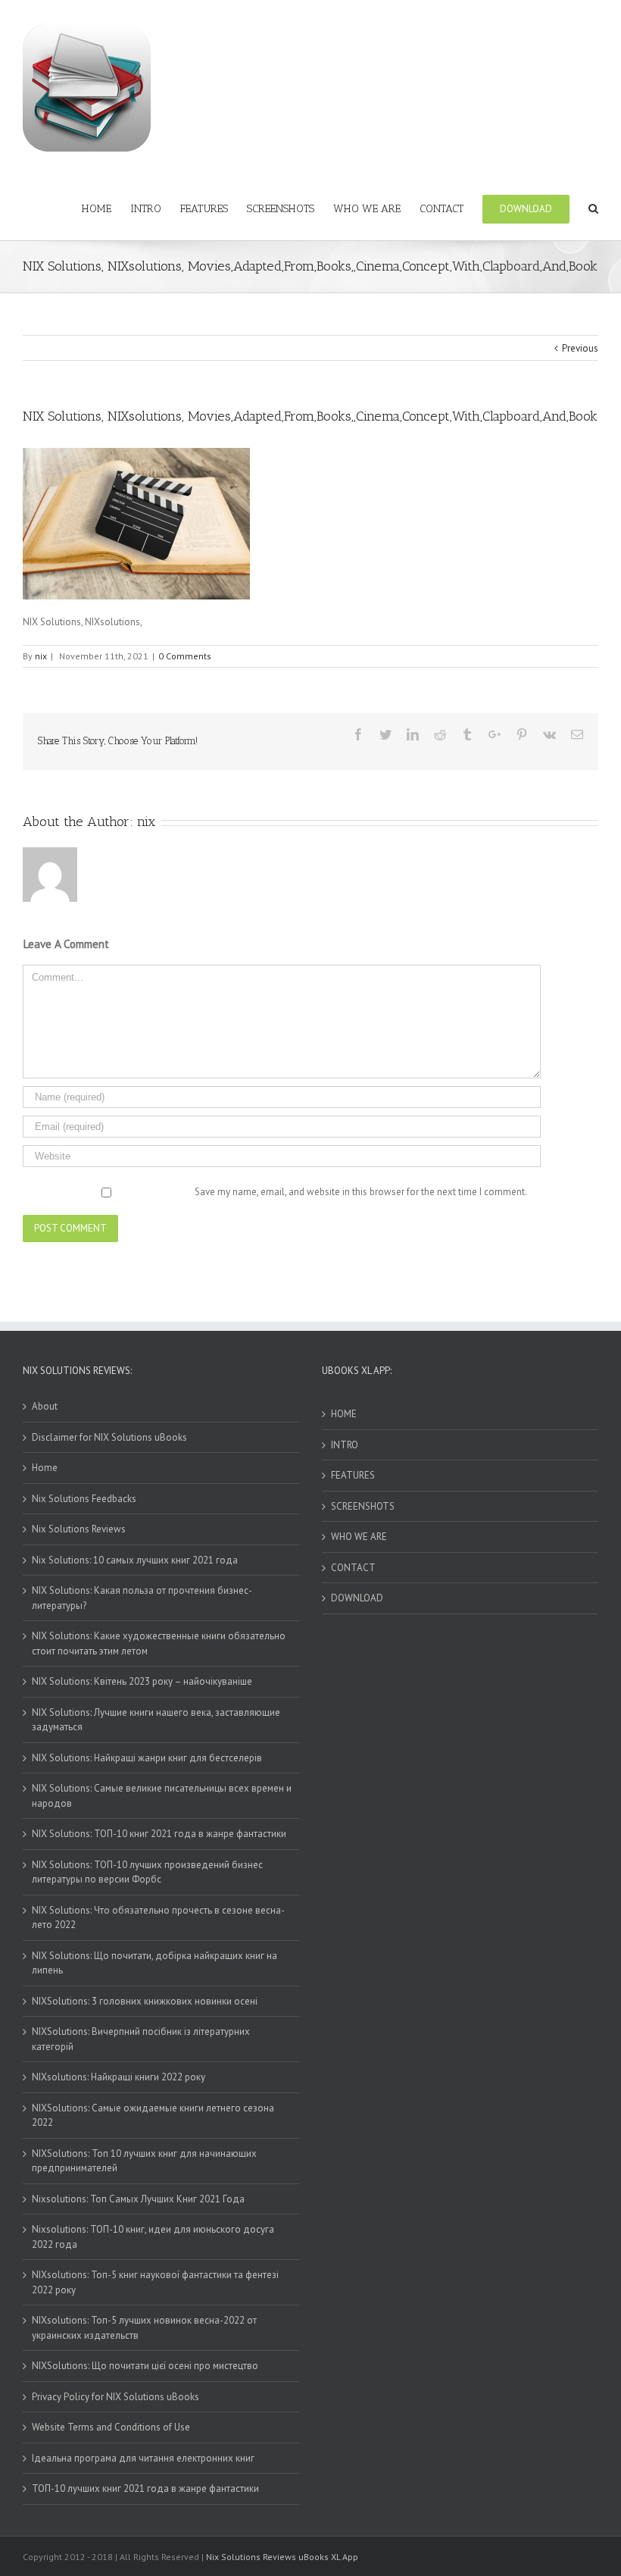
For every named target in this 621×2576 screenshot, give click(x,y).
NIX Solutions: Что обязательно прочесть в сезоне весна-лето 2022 (158, 1918)
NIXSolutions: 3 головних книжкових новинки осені (145, 2001)
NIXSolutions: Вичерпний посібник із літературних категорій (141, 2039)
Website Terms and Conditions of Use (111, 2427)
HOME (344, 1414)
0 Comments (185, 656)
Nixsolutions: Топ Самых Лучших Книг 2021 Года (138, 2199)
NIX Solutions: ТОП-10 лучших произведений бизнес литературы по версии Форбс (147, 1872)
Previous (580, 348)
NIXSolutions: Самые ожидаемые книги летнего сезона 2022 (153, 2116)
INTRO (345, 1445)
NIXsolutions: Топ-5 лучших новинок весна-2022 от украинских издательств (144, 2328)
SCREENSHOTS (363, 1506)
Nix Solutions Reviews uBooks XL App (282, 2557)
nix (41, 656)
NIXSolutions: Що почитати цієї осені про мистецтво (145, 2366)
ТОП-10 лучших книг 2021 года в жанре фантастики (145, 2488)
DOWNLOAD (357, 1598)
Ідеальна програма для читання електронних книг (143, 2458)
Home (45, 1468)
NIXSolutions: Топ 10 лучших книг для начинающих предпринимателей (144, 2161)
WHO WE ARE (359, 1537)
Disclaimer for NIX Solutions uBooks (109, 1437)
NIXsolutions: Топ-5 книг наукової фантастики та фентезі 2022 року (155, 2282)
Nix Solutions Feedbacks (84, 1499)
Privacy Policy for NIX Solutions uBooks (115, 2397)
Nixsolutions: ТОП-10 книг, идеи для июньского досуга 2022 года (153, 2237)
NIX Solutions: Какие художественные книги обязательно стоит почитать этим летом (159, 1643)
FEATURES (353, 1475)
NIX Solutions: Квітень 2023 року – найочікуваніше (142, 1681)
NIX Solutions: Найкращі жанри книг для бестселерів (147, 1758)
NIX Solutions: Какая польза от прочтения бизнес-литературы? (142, 1598)
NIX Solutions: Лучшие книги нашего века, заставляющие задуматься (156, 1720)
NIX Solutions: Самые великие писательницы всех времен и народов (162, 1796)
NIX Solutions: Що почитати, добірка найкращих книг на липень (154, 1963)
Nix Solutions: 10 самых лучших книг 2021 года (135, 1560)
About (45, 1406)
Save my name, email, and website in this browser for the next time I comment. (361, 1192)
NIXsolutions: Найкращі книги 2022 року (119, 2077)
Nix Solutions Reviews (79, 1529)
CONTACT (353, 1568)
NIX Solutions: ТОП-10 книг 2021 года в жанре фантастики (159, 1834)
